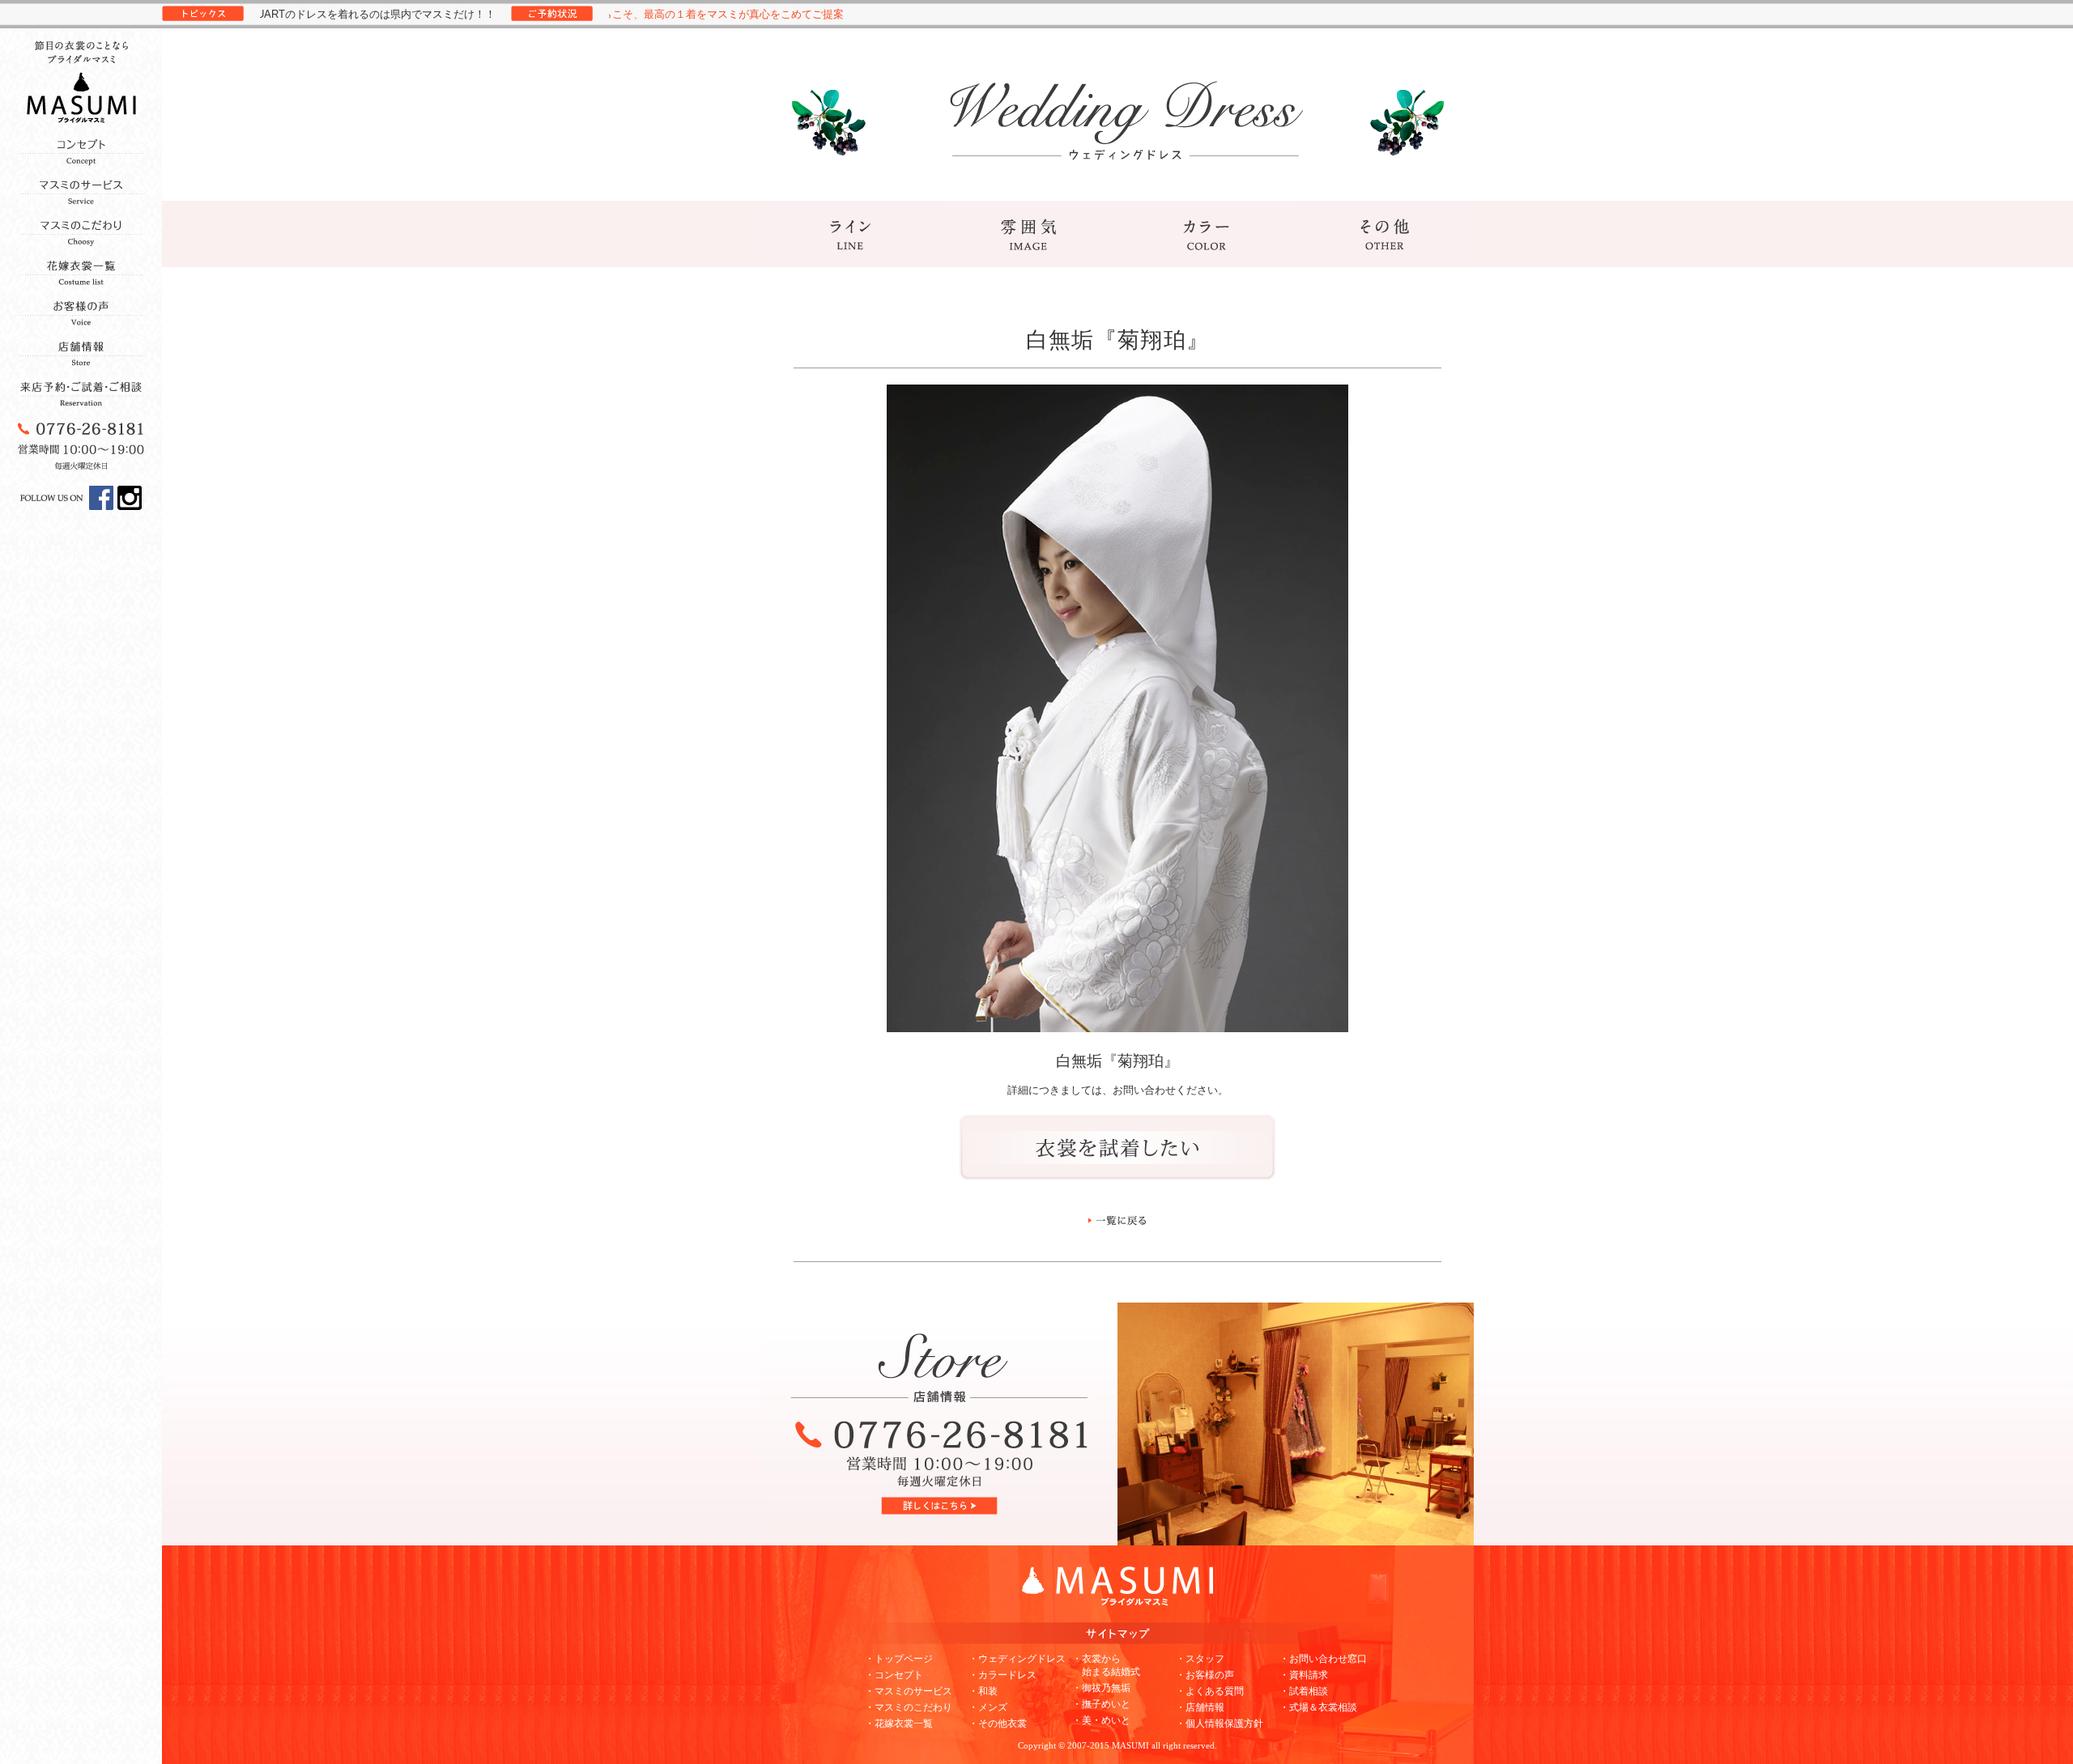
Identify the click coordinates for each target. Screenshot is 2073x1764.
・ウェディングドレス (1017, 1659)
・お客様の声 (1205, 1675)
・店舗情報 (1200, 1707)
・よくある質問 (1210, 1691)
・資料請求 (1304, 1675)
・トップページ (899, 1659)
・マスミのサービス (909, 1691)
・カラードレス (1002, 1675)
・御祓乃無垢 (1101, 1688)
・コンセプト (894, 1675)
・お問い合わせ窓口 (1323, 1659)
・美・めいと (1101, 1720)
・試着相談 (1304, 1691)
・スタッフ (1200, 1659)
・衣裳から (1106, 1665)
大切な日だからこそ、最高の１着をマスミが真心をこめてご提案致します (628, 14)
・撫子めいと (1101, 1704)
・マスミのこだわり (909, 1707)
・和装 (983, 1691)
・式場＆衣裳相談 (1318, 1707)
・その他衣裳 (998, 1724)
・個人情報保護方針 (1220, 1724)
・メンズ (988, 1707)
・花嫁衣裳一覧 (899, 1724)
